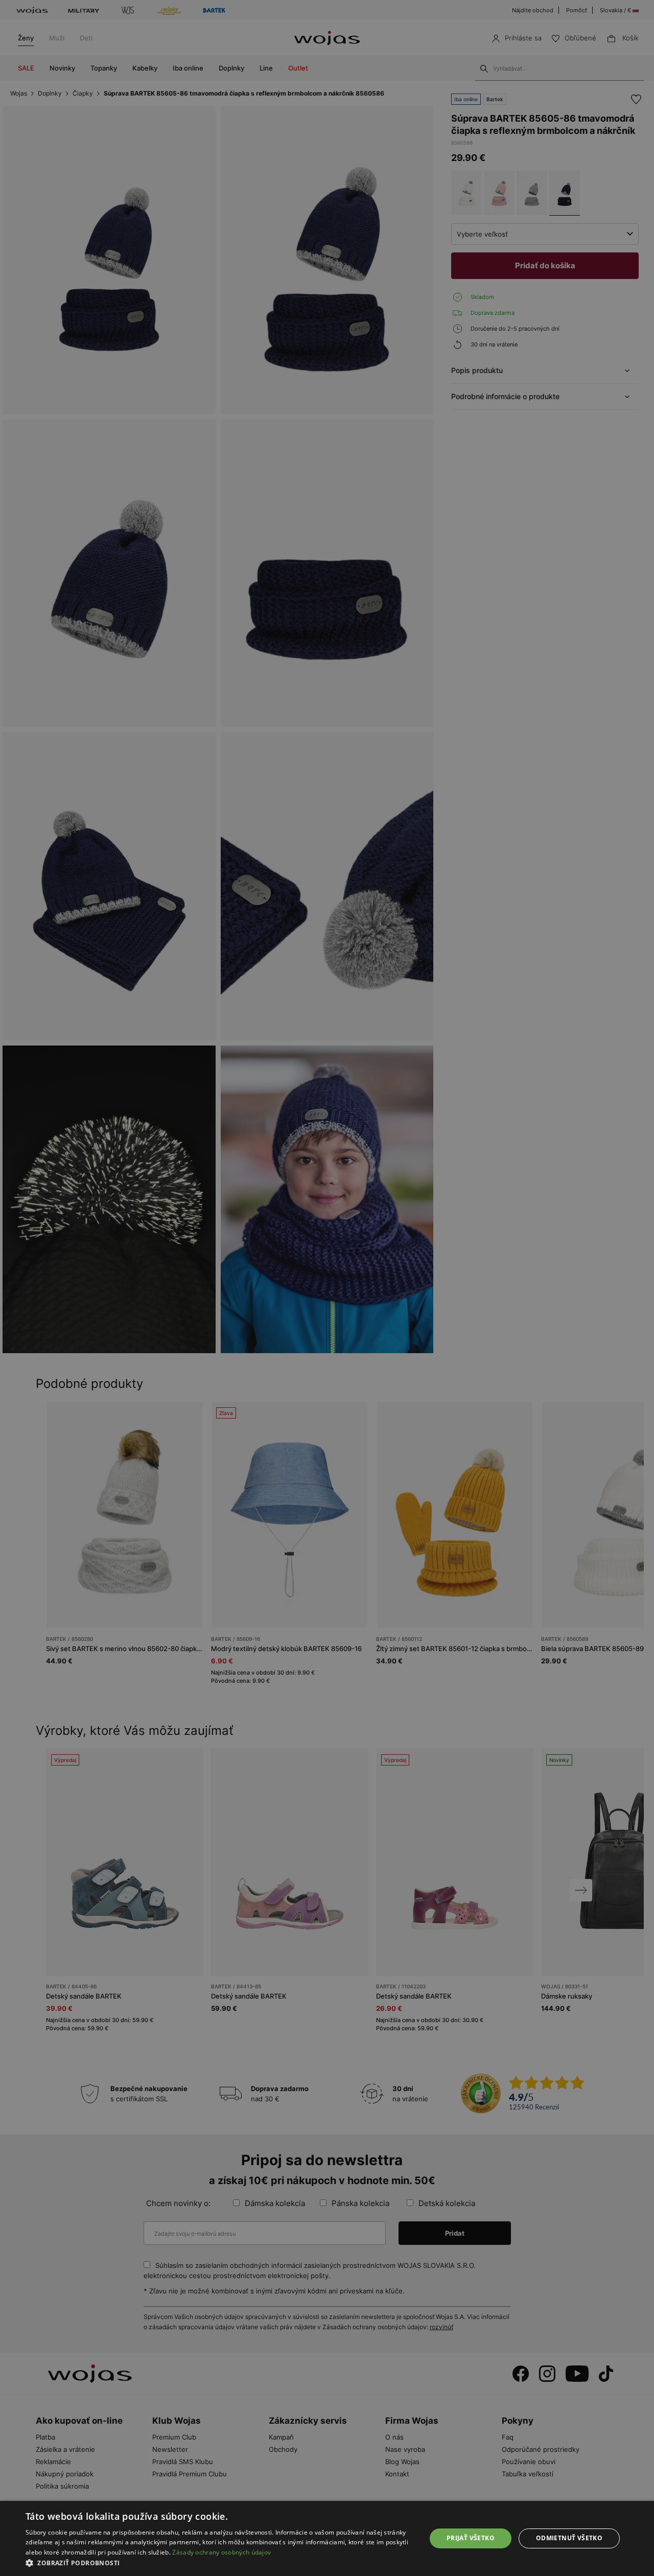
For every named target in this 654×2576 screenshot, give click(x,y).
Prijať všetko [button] (471, 2538)
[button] (220, 2563)
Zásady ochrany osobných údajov (221, 2552)
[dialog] (327, 1288)
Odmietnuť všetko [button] (569, 2538)
